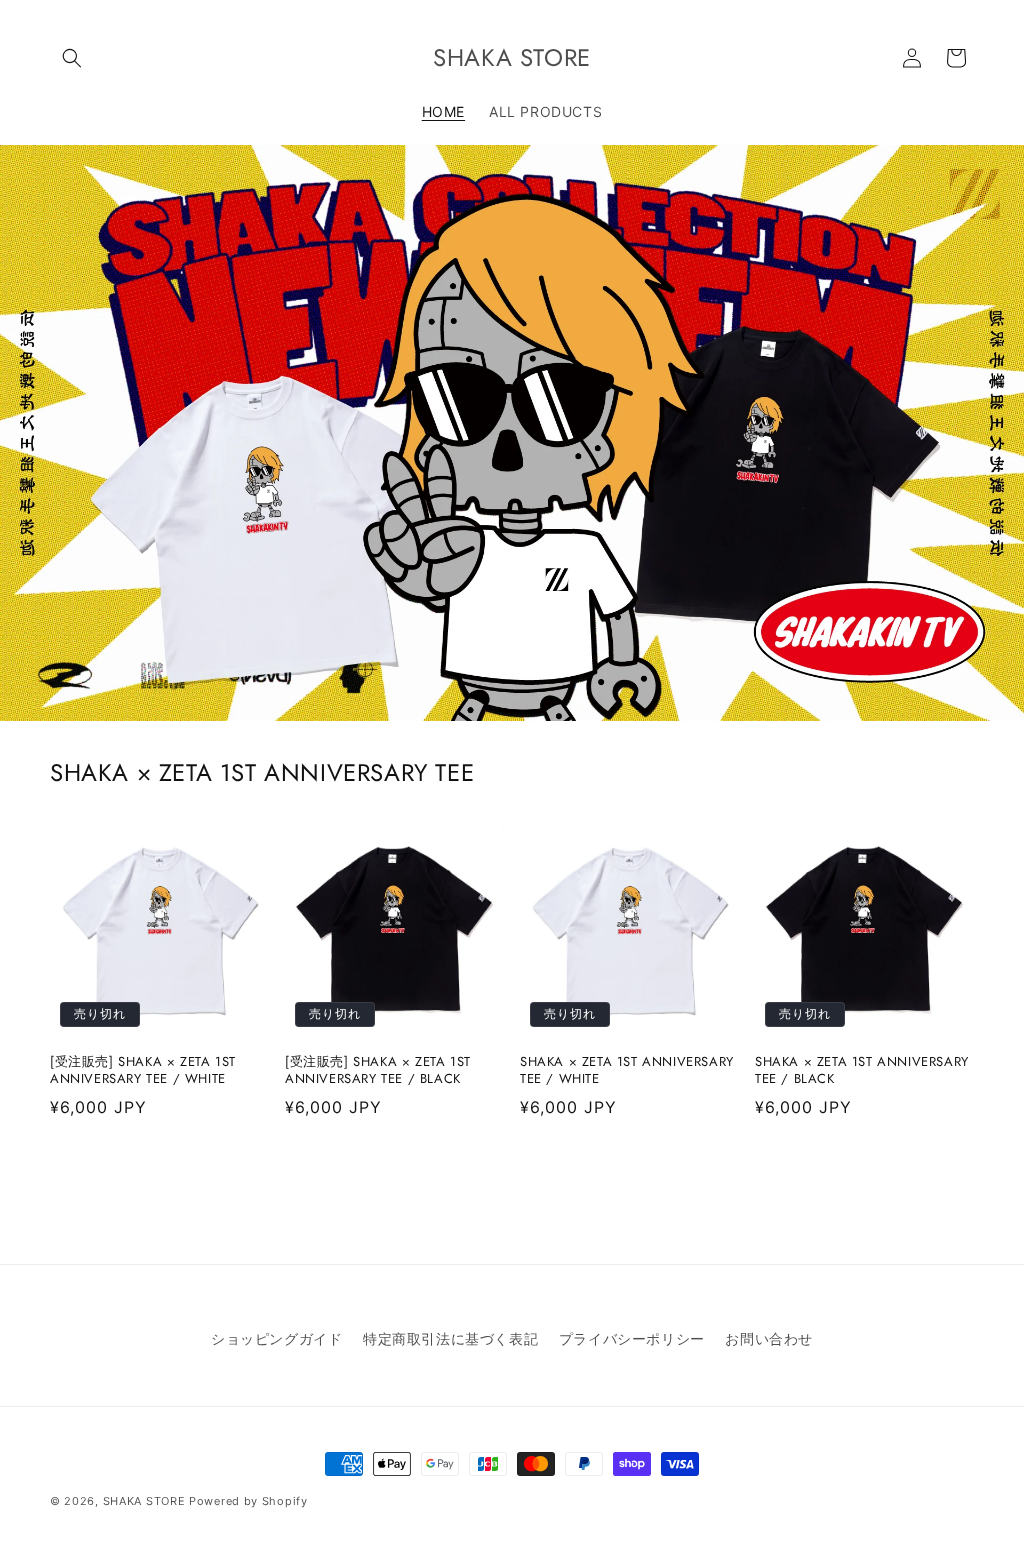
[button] (72, 58)
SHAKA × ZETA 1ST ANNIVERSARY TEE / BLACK (862, 1071)
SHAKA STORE (144, 1501)
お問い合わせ (769, 1338)
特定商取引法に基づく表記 (450, 1338)
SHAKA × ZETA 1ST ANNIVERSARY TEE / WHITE (627, 1071)
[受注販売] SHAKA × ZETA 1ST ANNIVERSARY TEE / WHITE (143, 1071)
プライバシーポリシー (632, 1338)
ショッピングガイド (276, 1338)
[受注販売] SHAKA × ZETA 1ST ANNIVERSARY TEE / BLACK (378, 1071)
